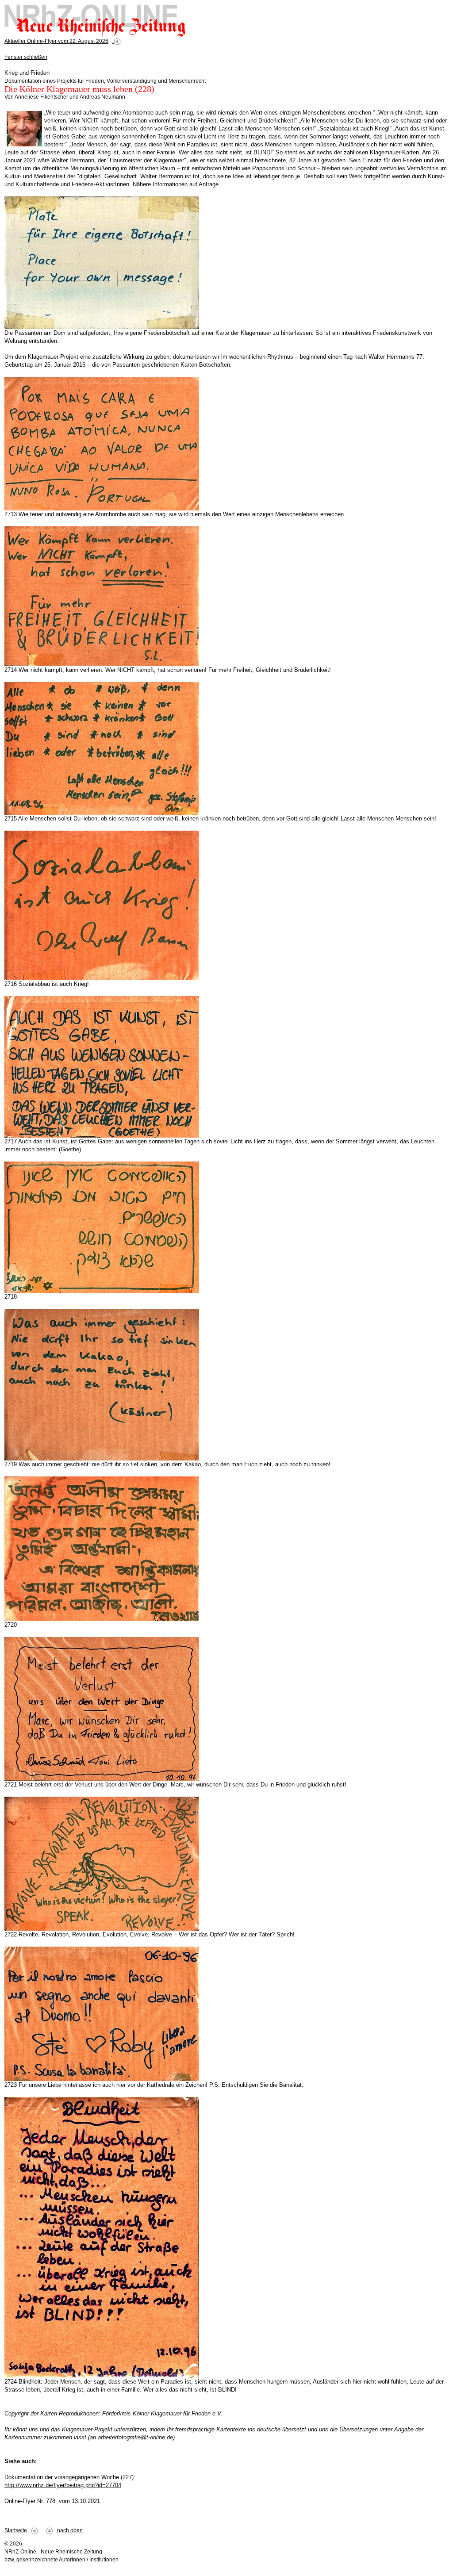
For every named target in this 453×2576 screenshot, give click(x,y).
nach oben (70, 2530)
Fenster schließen (26, 57)
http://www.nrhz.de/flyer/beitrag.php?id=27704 (63, 2485)
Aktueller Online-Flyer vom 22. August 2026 (56, 41)
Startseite (16, 2530)
